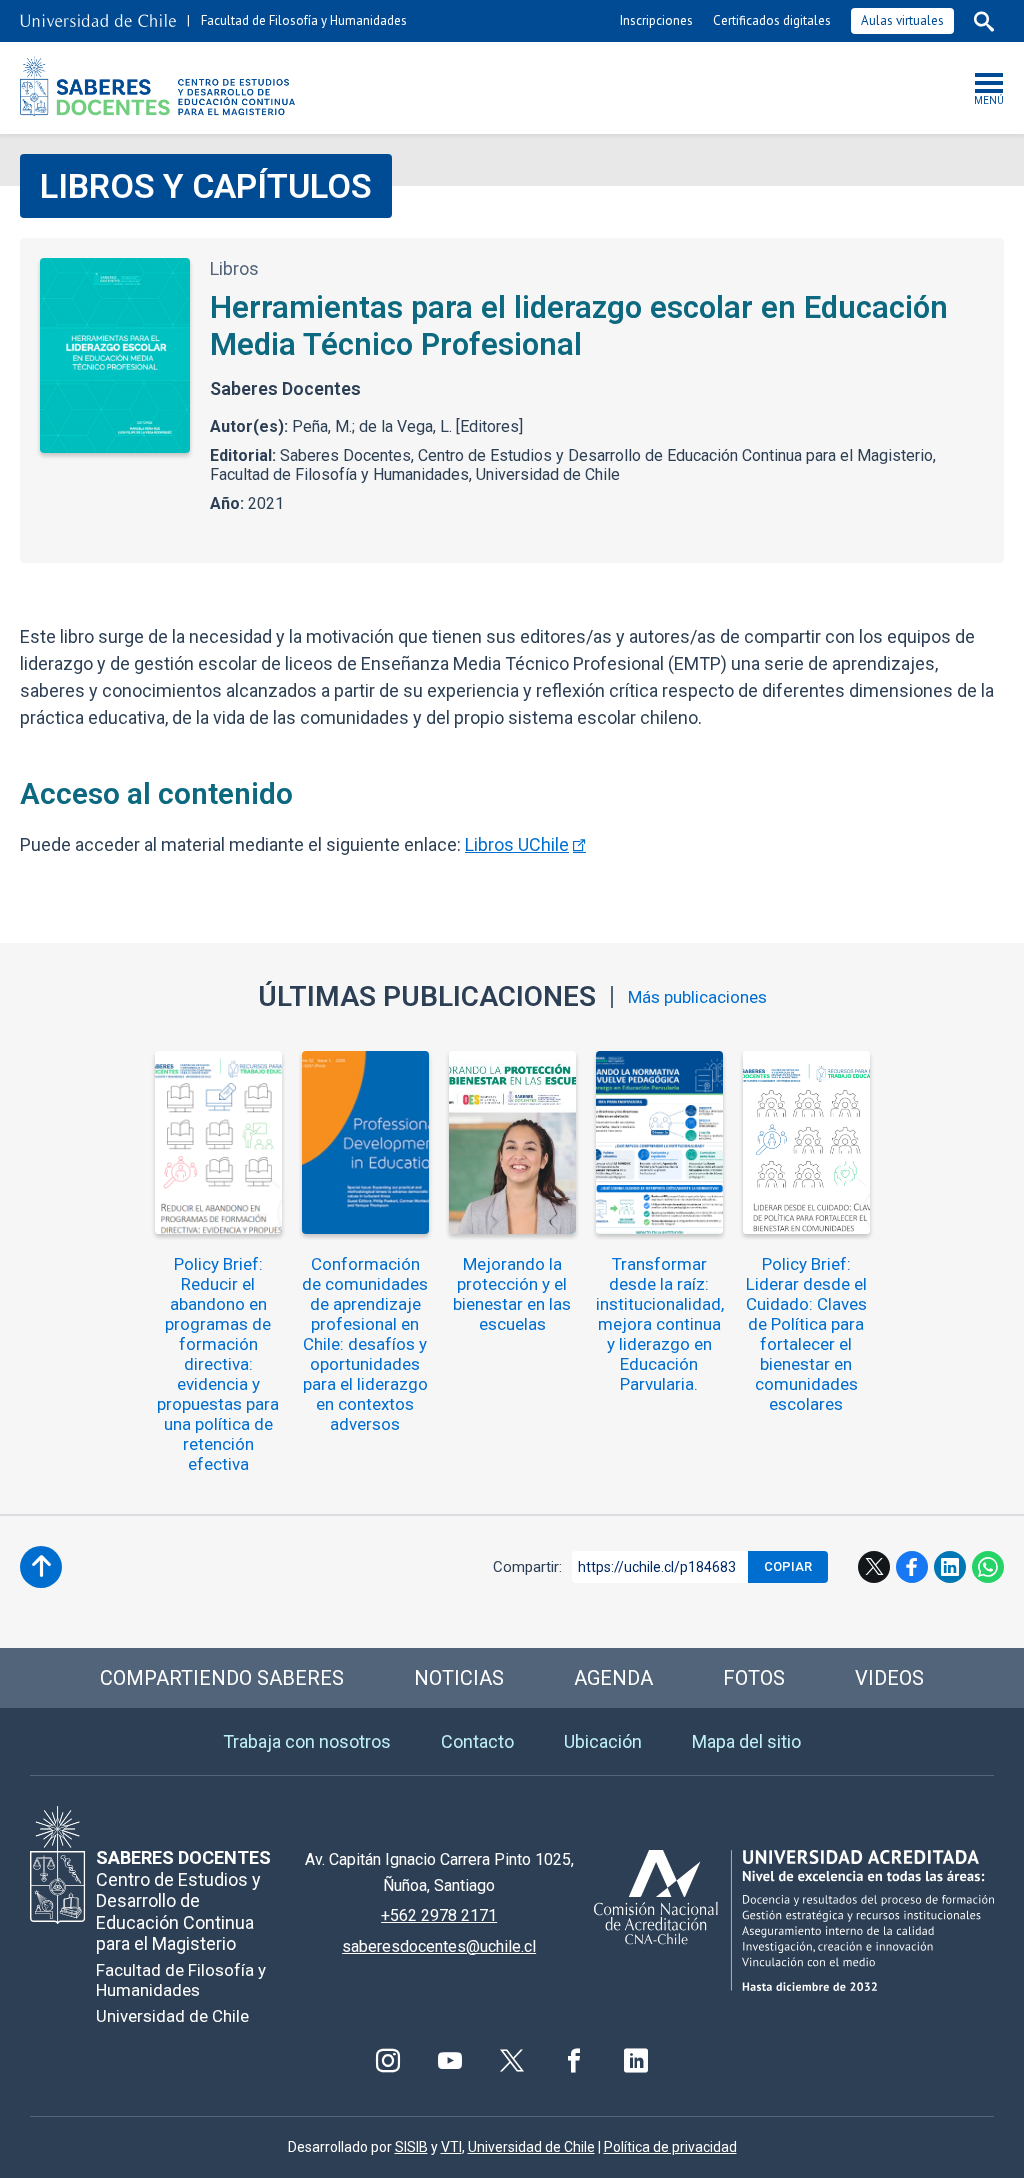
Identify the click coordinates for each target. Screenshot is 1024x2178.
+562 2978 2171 (439, 1915)
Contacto (477, 1741)
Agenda (613, 1678)
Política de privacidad (670, 2147)
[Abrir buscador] (984, 21)
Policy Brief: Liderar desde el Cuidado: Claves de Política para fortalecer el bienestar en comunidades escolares (806, 1334)
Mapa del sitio (746, 1741)
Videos (889, 1678)
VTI (451, 2147)
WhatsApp (988, 1567)
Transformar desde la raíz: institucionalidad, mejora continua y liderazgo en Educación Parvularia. (659, 1324)
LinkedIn (950, 1567)
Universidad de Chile (531, 2147)
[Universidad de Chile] (98, 21)
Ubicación (603, 1741)
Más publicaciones (697, 997)
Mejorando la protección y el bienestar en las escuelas (512, 1294)
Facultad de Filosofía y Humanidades (304, 20)
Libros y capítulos (206, 186)
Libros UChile (517, 844)
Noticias (459, 1678)
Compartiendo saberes (222, 1678)
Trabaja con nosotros (307, 1741)
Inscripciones (656, 20)
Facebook (912, 1567)
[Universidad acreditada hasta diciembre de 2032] (794, 1920)
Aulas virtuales (902, 20)
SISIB (411, 2147)
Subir (41, 1567)
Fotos (754, 1678)
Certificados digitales (772, 20)
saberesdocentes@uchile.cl (439, 1946)
